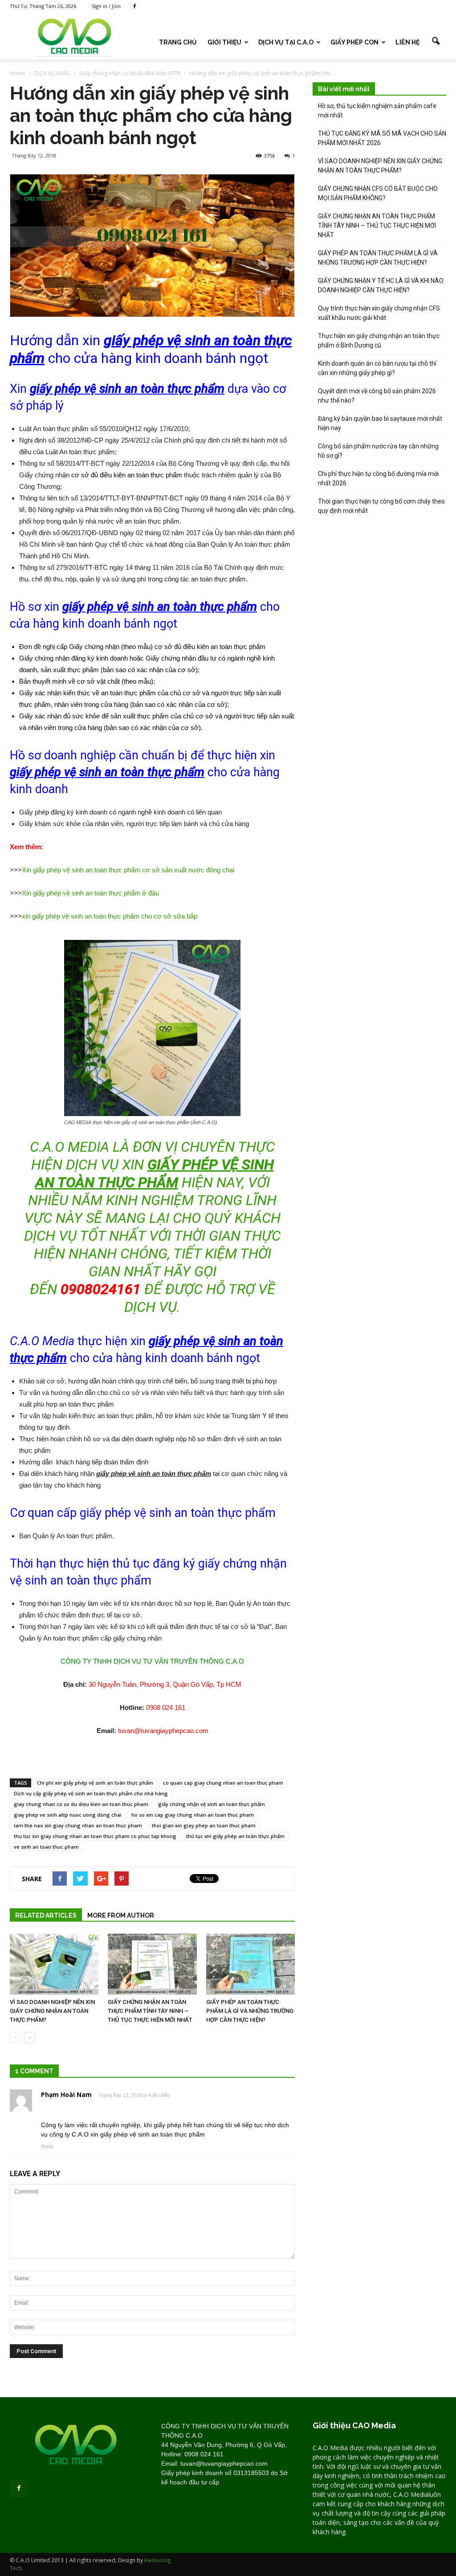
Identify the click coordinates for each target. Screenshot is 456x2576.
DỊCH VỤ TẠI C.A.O (286, 42)
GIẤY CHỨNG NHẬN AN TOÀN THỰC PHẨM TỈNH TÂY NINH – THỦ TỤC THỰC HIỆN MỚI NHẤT (150, 2011)
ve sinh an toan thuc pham (46, 1847)
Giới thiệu (224, 42)
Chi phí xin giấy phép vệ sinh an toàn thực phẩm (95, 1783)
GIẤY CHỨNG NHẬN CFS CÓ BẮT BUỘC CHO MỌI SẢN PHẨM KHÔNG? (378, 193)
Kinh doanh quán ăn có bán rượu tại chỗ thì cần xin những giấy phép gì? (377, 368)
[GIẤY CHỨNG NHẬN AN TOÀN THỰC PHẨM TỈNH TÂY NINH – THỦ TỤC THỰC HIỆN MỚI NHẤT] (152, 1964)
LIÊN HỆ (407, 42)
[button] (436, 41)
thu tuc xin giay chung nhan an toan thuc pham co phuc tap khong (95, 1836)
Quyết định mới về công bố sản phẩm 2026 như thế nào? (377, 396)
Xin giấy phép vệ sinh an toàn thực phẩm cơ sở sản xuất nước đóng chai (128, 870)
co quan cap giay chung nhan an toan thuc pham (223, 1783)
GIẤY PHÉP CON (354, 42)
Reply (47, 2146)
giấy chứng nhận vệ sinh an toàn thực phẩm (212, 1804)
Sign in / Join (106, 6)
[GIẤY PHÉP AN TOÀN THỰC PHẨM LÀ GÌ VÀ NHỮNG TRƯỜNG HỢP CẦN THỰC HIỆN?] (250, 1964)
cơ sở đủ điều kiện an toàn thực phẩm (127, 475)
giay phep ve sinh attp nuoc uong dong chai (68, 1815)
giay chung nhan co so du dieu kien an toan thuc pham (81, 1804)
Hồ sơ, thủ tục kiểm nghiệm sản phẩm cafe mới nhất (377, 111)
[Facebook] (134, 6)
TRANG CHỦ (178, 42)
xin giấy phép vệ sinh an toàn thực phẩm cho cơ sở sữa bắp (110, 916)
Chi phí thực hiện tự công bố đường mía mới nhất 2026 (378, 478)
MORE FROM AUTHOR (121, 1915)
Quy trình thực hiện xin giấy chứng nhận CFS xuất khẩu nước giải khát (379, 313)
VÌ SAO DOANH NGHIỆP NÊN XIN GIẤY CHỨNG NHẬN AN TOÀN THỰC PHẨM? (52, 2011)
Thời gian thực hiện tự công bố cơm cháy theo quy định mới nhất (381, 506)
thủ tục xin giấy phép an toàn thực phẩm (235, 1836)
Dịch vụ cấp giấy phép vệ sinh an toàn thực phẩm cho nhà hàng (91, 1793)
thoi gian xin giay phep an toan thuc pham (204, 1825)
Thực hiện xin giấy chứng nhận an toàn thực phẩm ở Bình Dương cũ (379, 341)
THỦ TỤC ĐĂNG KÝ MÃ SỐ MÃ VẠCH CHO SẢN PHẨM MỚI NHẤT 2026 (382, 138)
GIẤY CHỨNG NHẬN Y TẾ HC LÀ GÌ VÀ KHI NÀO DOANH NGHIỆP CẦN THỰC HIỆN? (381, 285)
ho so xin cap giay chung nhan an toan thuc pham (193, 1815)
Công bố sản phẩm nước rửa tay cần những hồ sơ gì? (378, 451)
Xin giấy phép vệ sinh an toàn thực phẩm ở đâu (90, 893)
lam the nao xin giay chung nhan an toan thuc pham (78, 1825)
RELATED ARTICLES (46, 1915)
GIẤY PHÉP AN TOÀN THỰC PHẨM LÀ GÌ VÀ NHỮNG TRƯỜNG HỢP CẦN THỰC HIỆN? (250, 2011)
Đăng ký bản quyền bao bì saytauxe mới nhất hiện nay (380, 423)
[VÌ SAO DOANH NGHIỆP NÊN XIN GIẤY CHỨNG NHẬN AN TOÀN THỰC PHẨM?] (54, 1964)
